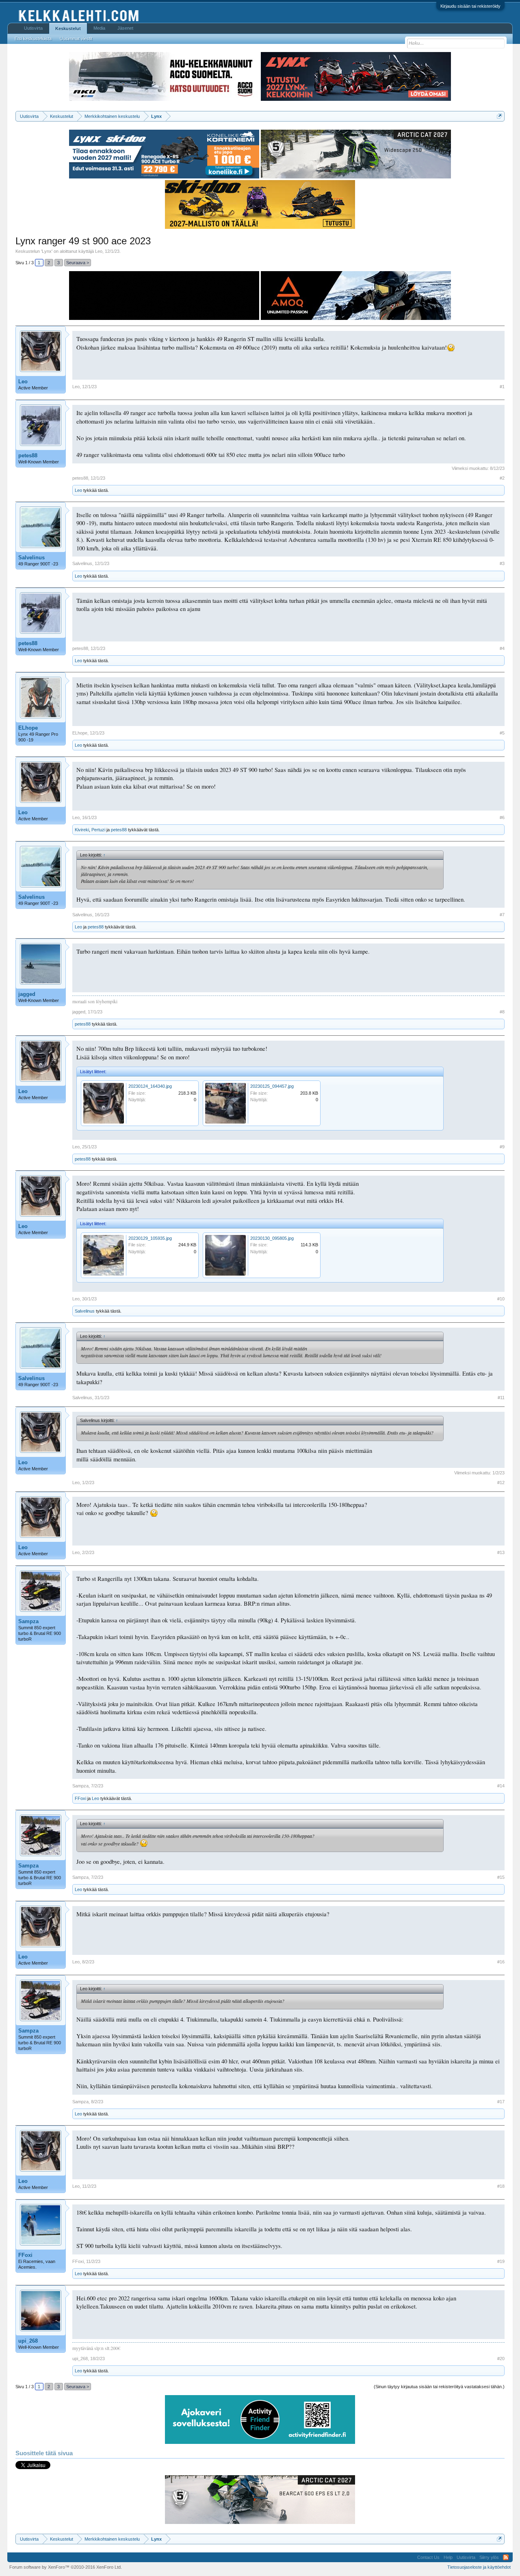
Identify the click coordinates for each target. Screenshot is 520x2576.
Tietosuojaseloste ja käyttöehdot (479, 2567)
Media (99, 28)
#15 (501, 1877)
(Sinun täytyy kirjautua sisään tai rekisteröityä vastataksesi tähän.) (439, 2387)
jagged (27, 994)
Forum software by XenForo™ (66, 2567)
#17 (501, 2102)
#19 (501, 2261)
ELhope (28, 728)
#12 (501, 1483)
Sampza (28, 1621)
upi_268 (28, 2341)
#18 (501, 2186)
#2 (502, 478)
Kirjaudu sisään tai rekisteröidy (470, 6)
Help (448, 2557)
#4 (502, 648)
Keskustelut (68, 28)
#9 (502, 1147)
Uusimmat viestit (76, 39)
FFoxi (80, 1798)
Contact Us (428, 2557)
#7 (502, 915)
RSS (506, 2557)
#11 (501, 1398)
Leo (99, 251)
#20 (501, 2359)
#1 (502, 387)
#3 (502, 563)
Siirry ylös (489, 2557)
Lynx (47, 251)
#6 (502, 817)
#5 (502, 733)
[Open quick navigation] (499, 116)
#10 (501, 1299)
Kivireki (82, 830)
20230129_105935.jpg (150, 1238)
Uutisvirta (33, 28)
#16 (501, 1962)
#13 (501, 1552)
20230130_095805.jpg (272, 1238)
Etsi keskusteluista (33, 39)
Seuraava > (78, 263)
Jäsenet (125, 28)
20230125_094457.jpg (272, 1086)
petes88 (28, 455)
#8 (502, 1012)
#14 (501, 1786)
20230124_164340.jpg (150, 1086)
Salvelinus (31, 558)
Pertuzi (98, 830)
